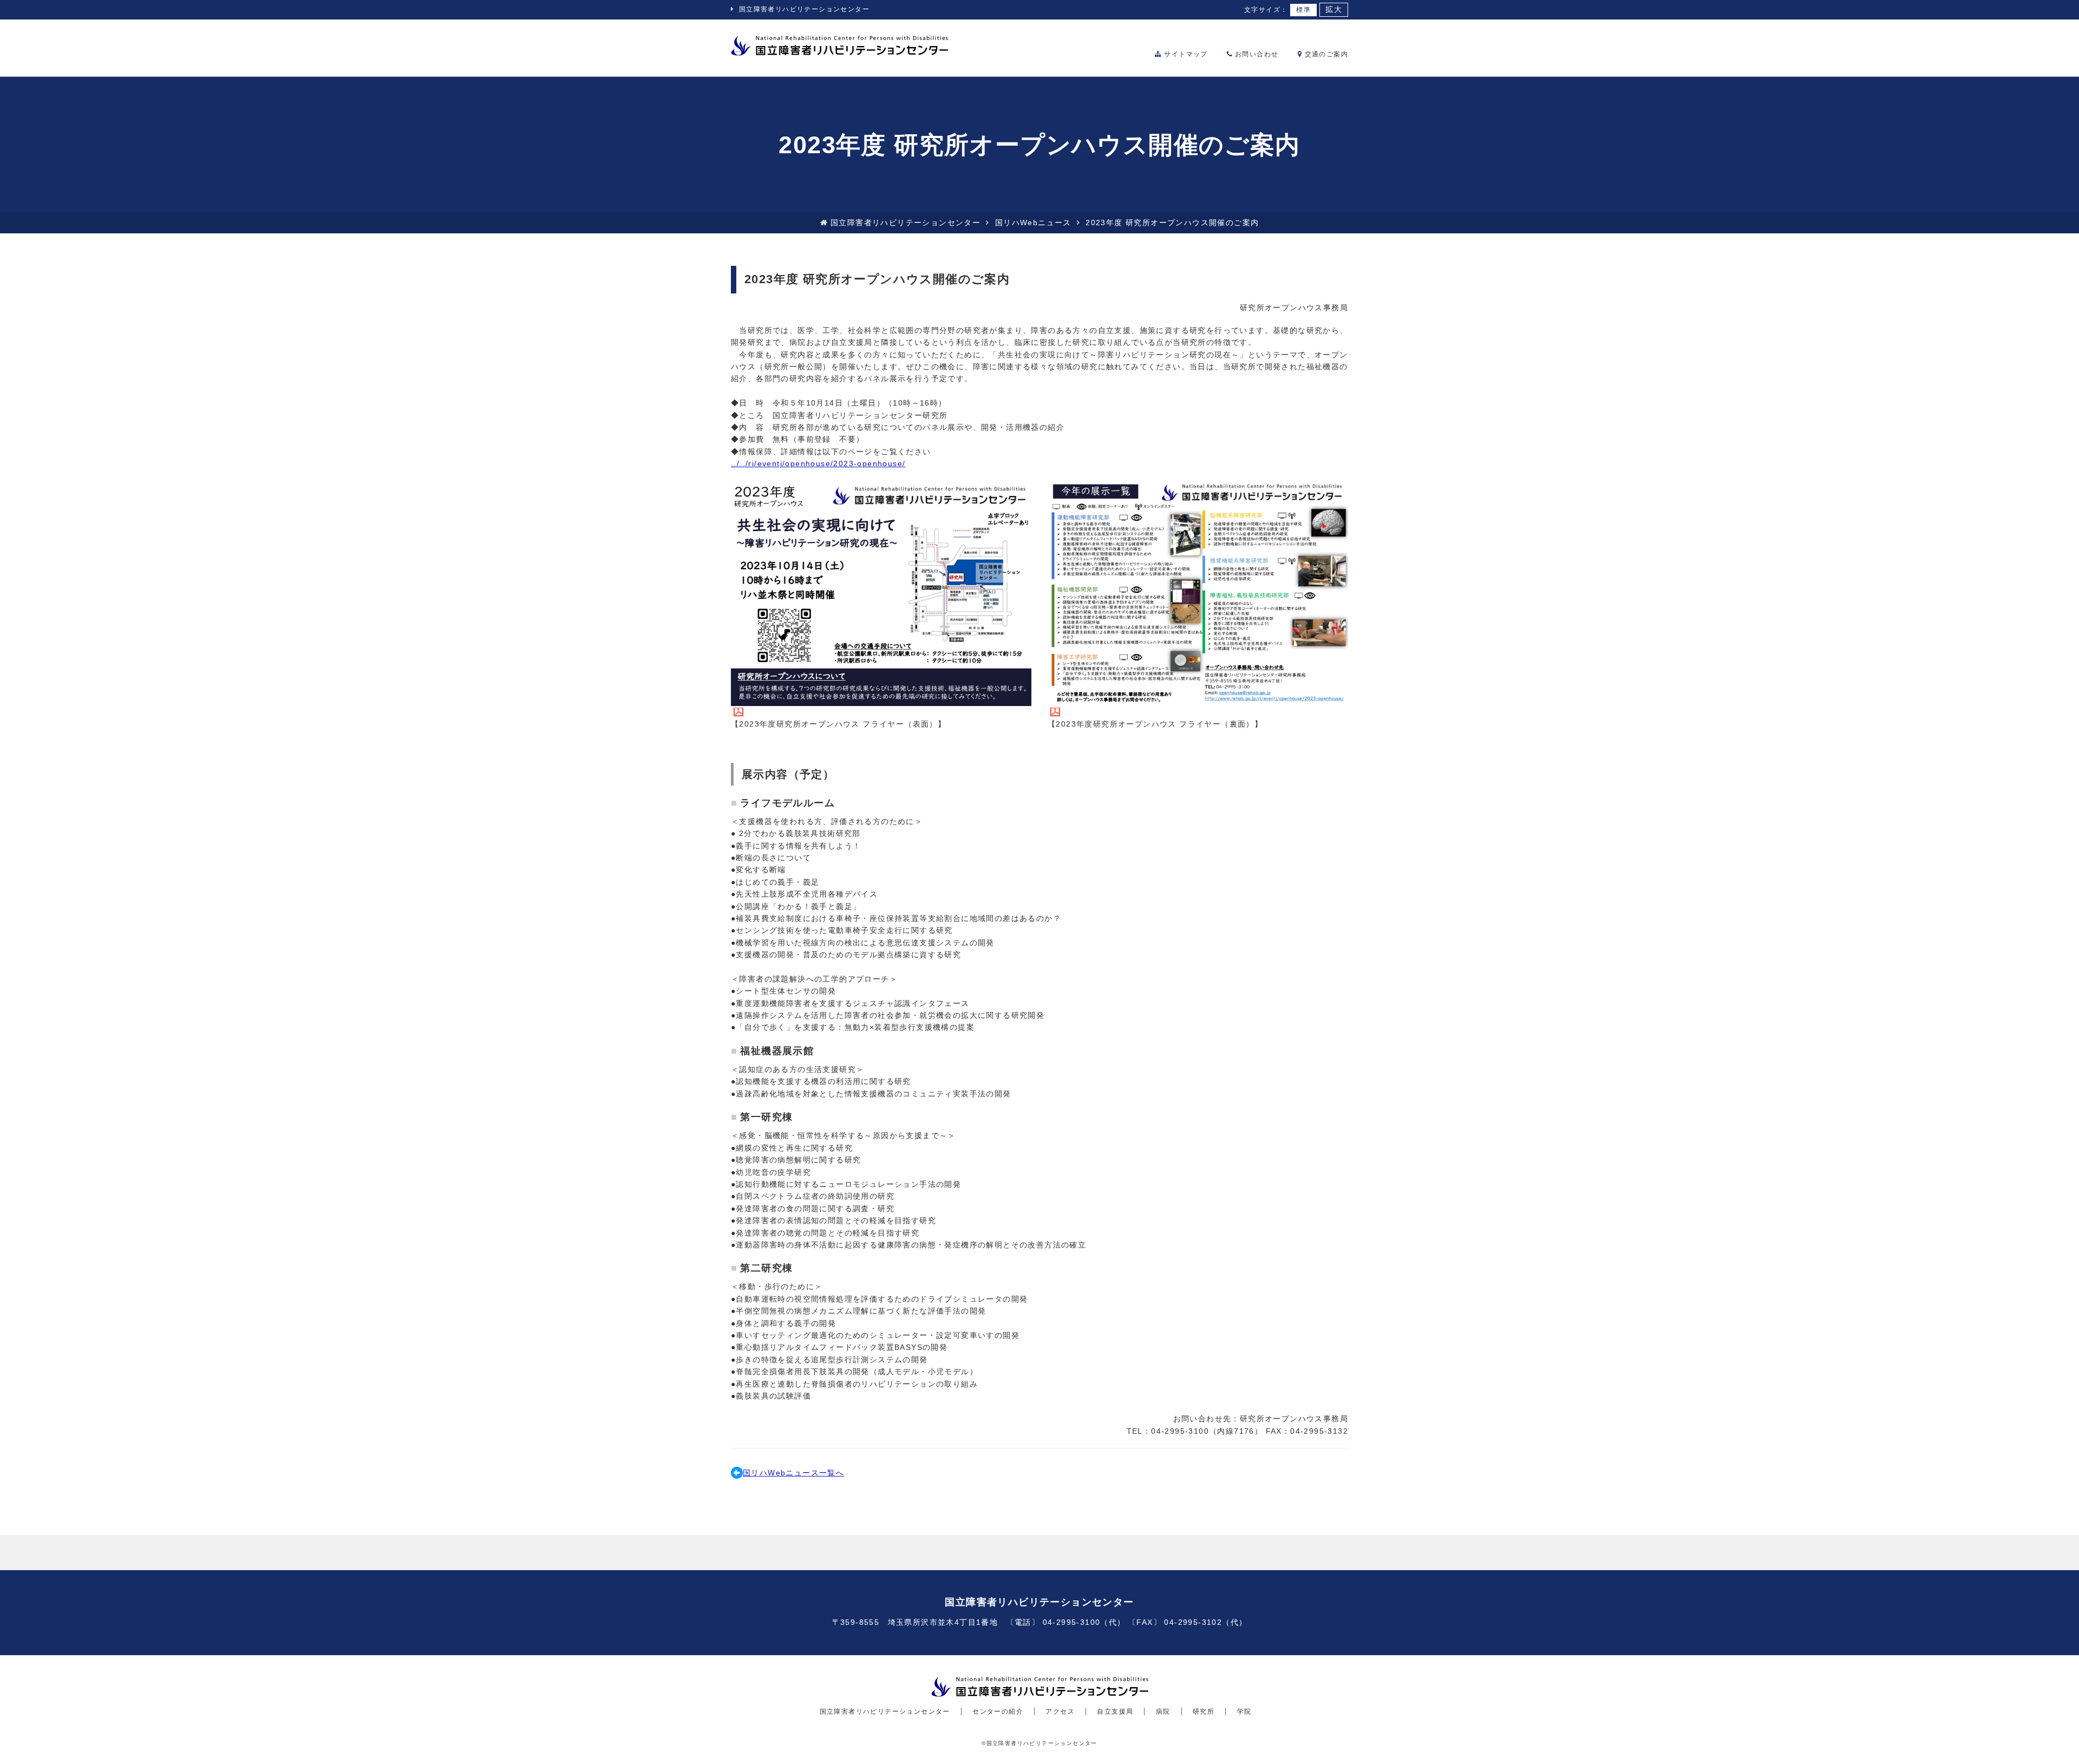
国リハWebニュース (1033, 223)
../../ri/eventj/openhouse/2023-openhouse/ (818, 463)
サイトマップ (1185, 54)
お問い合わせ (1256, 54)
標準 (1303, 10)
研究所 (1204, 1711)
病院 (1163, 1711)
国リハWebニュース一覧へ (793, 1473)
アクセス (1060, 1711)
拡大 (1334, 9)
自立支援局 (1115, 1711)
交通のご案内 (1325, 54)
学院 (1244, 1711)
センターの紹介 (998, 1711)
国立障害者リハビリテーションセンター (804, 9)
